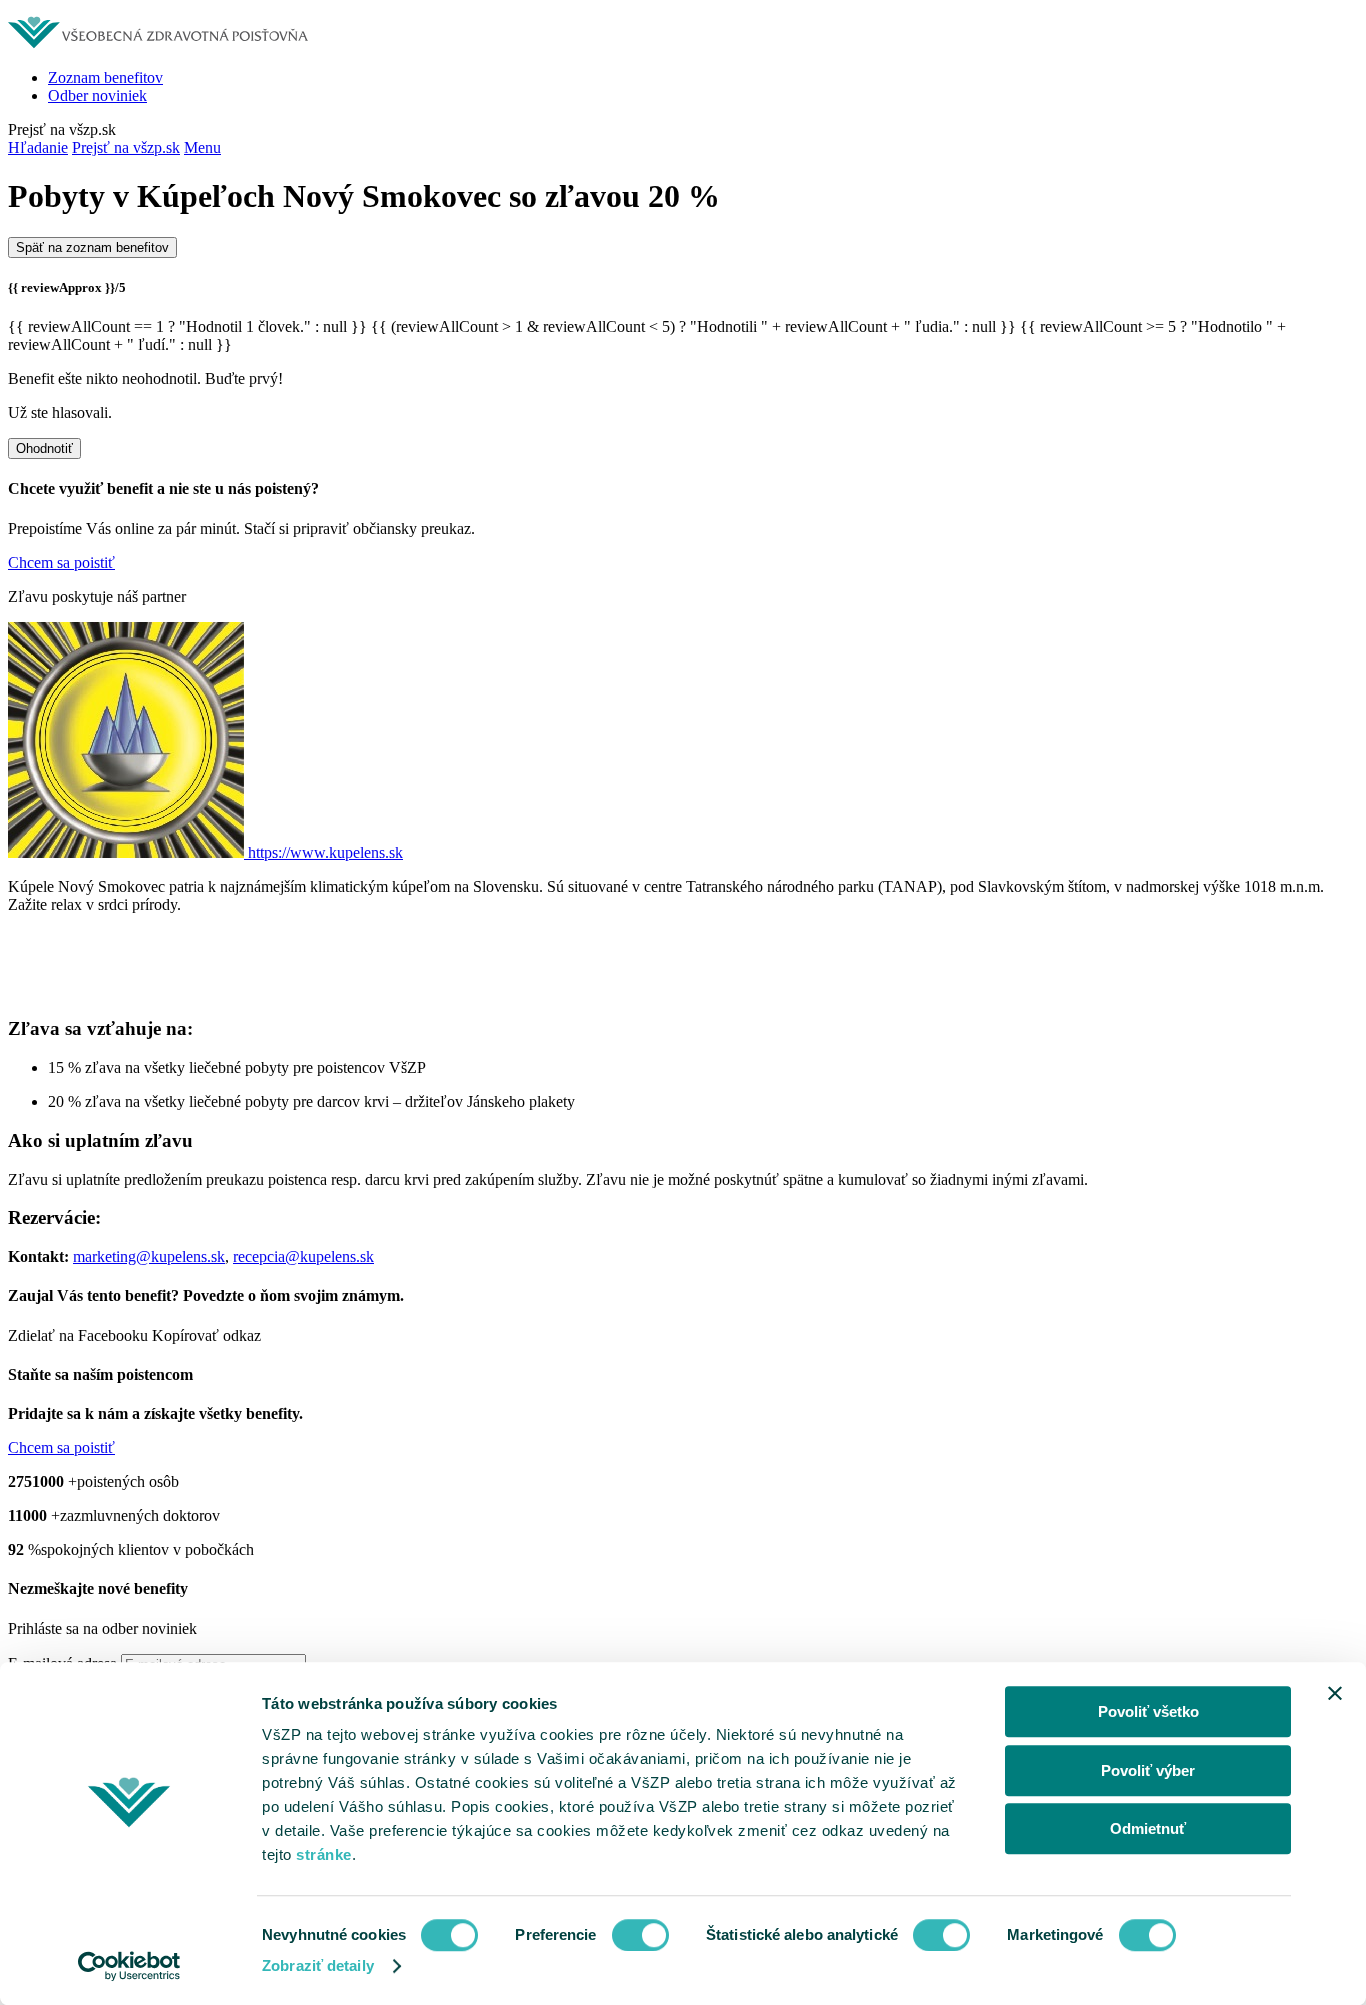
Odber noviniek (97, 95)
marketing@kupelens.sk (149, 1256)
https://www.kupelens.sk (325, 852)
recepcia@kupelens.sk (303, 1256)
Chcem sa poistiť (61, 562)
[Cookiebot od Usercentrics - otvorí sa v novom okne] (129, 1966)
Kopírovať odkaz (206, 1335)
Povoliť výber (1148, 1770)
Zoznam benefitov (105, 77)
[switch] (640, 1935)
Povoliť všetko (1148, 1711)
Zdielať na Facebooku (78, 1335)
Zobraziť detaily (318, 1965)
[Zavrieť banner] (1335, 1693)
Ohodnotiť (44, 448)
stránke (324, 1854)
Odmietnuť (1148, 1828)
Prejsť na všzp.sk (126, 147)
